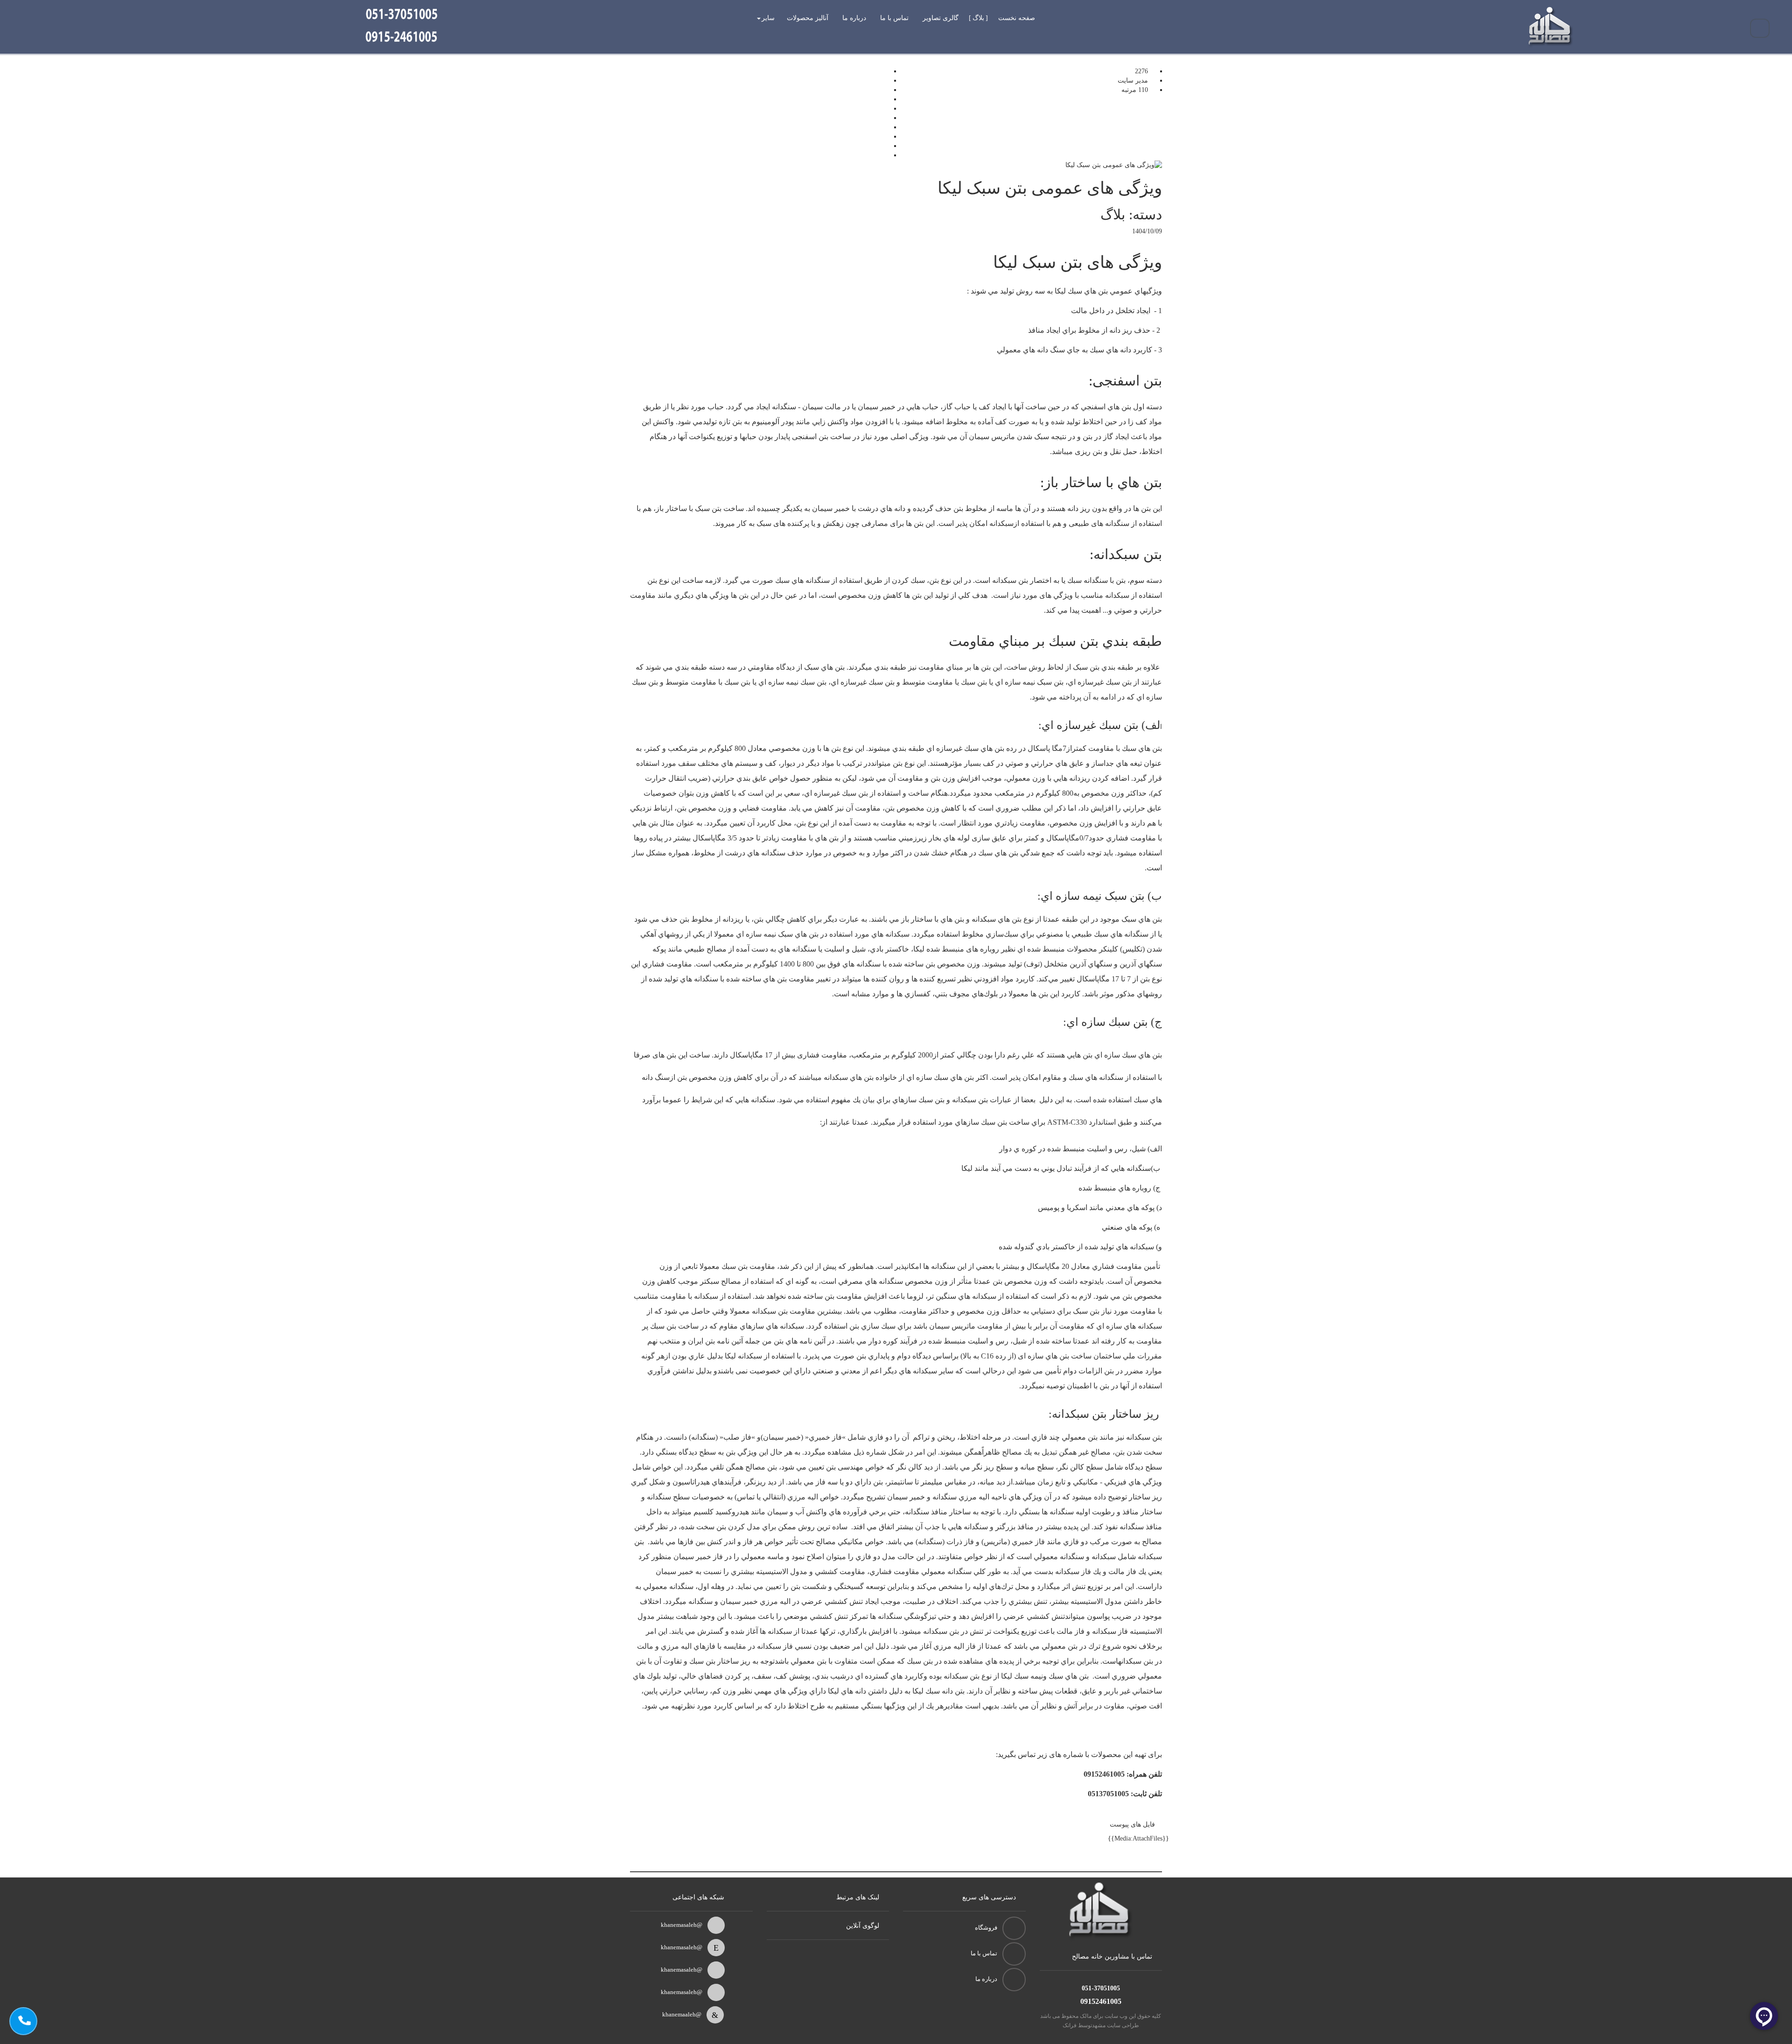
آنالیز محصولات (808, 18)
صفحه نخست (1017, 18)
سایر (768, 18)
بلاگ (978, 18)
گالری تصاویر (941, 18)
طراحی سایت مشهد (1116, 2025)
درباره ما (854, 18)
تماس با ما (894, 18)
